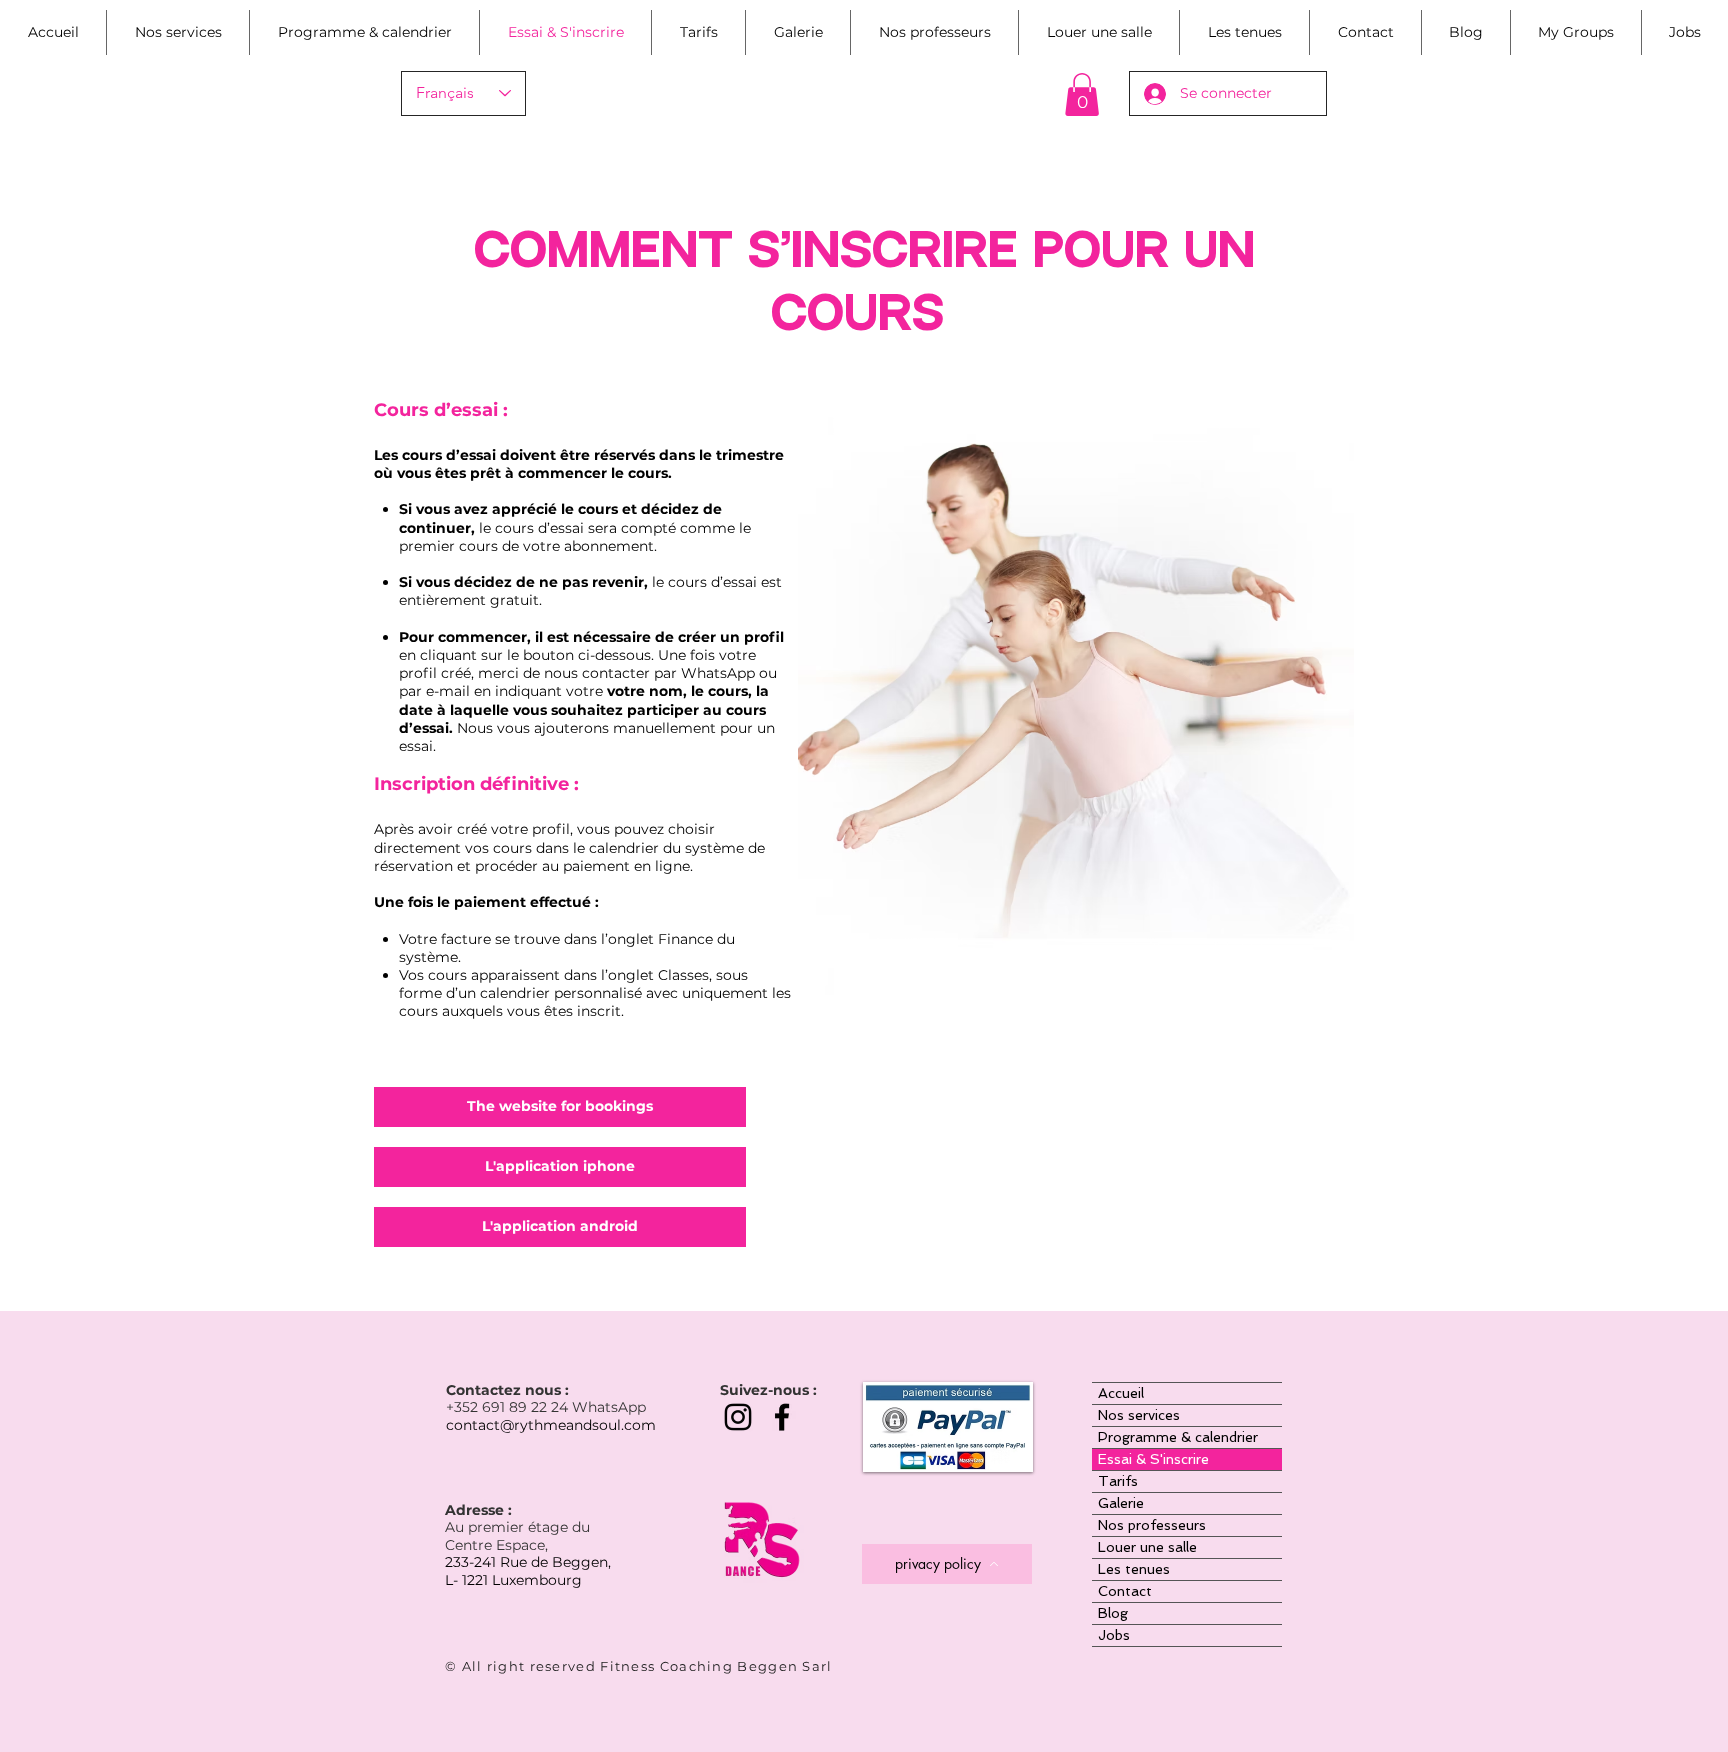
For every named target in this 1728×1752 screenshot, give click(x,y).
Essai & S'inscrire (1153, 1459)
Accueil (1121, 1393)
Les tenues (1134, 1569)
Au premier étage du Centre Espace (517, 1536)
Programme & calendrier (1178, 1437)
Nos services (1139, 1415)
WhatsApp (609, 1407)
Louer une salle (1147, 1547)
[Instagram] (738, 1417)
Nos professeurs (1152, 1525)
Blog (1113, 1613)
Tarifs (1118, 1481)
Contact (1125, 1591)
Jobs (1114, 1635)
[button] (1082, 94)
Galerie (1121, 1503)
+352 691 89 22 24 (509, 1407)
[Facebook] (782, 1417)
